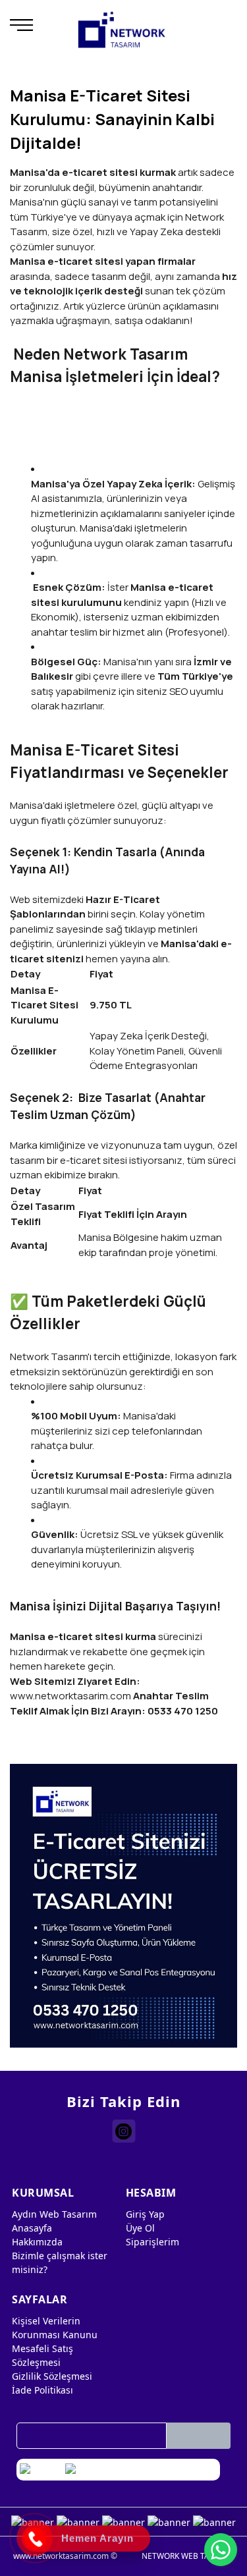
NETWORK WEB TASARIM (188, 2556)
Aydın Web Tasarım (54, 2214)
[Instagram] (123, 2131)
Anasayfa (32, 2228)
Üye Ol (140, 2228)
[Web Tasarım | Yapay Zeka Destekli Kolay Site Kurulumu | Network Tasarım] (122, 30)
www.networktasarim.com (70, 1696)
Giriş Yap (145, 2214)
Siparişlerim (152, 2242)
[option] (123, 1906)
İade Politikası (42, 2390)
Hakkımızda (37, 2242)
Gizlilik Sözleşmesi (52, 2376)
